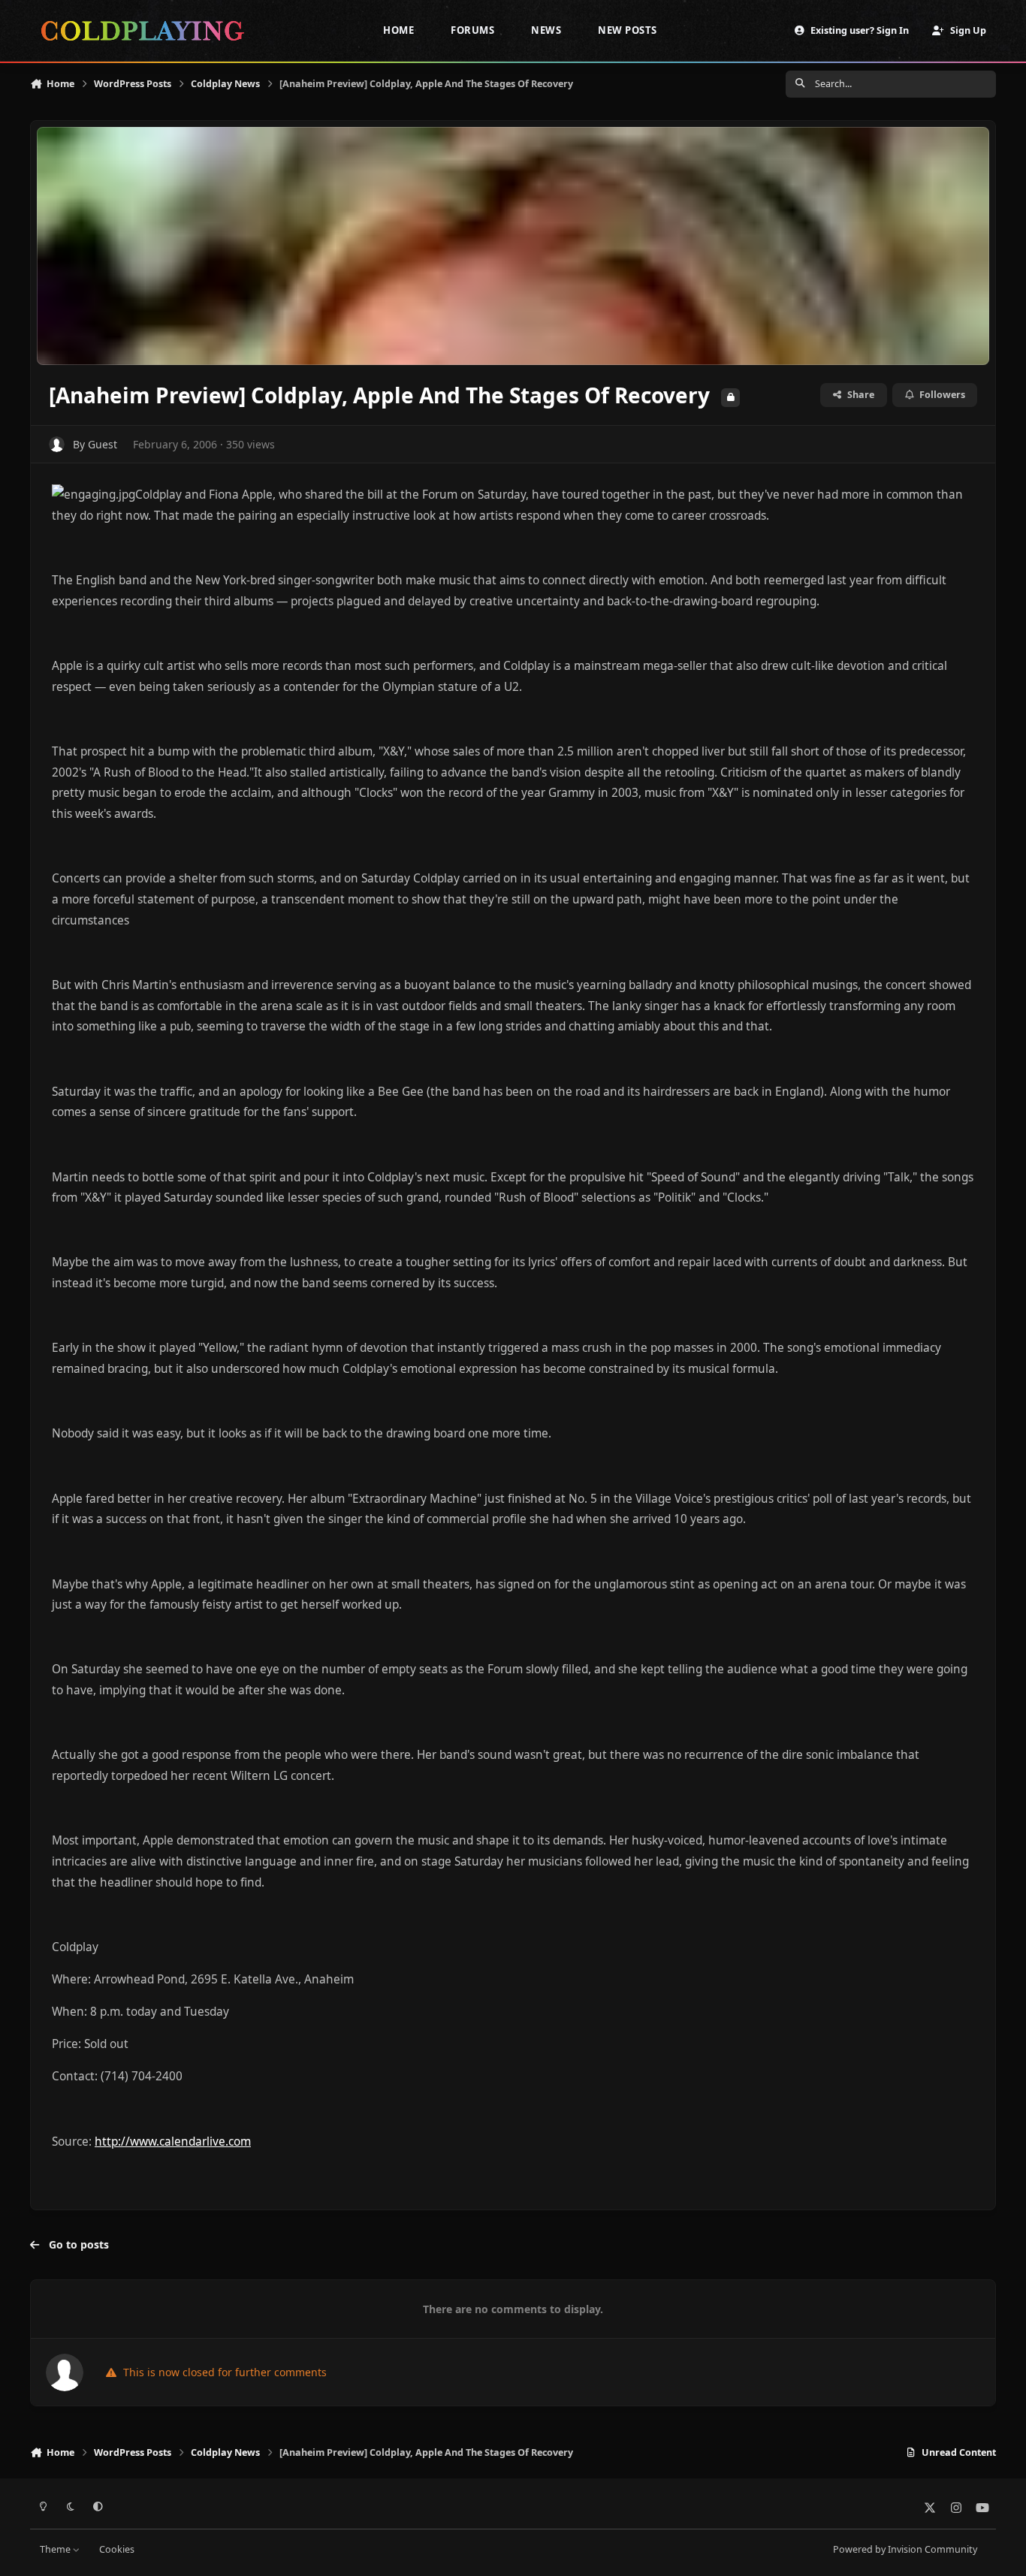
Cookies (117, 2549)
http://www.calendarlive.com (173, 2142)
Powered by (905, 2549)
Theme (56, 2549)
